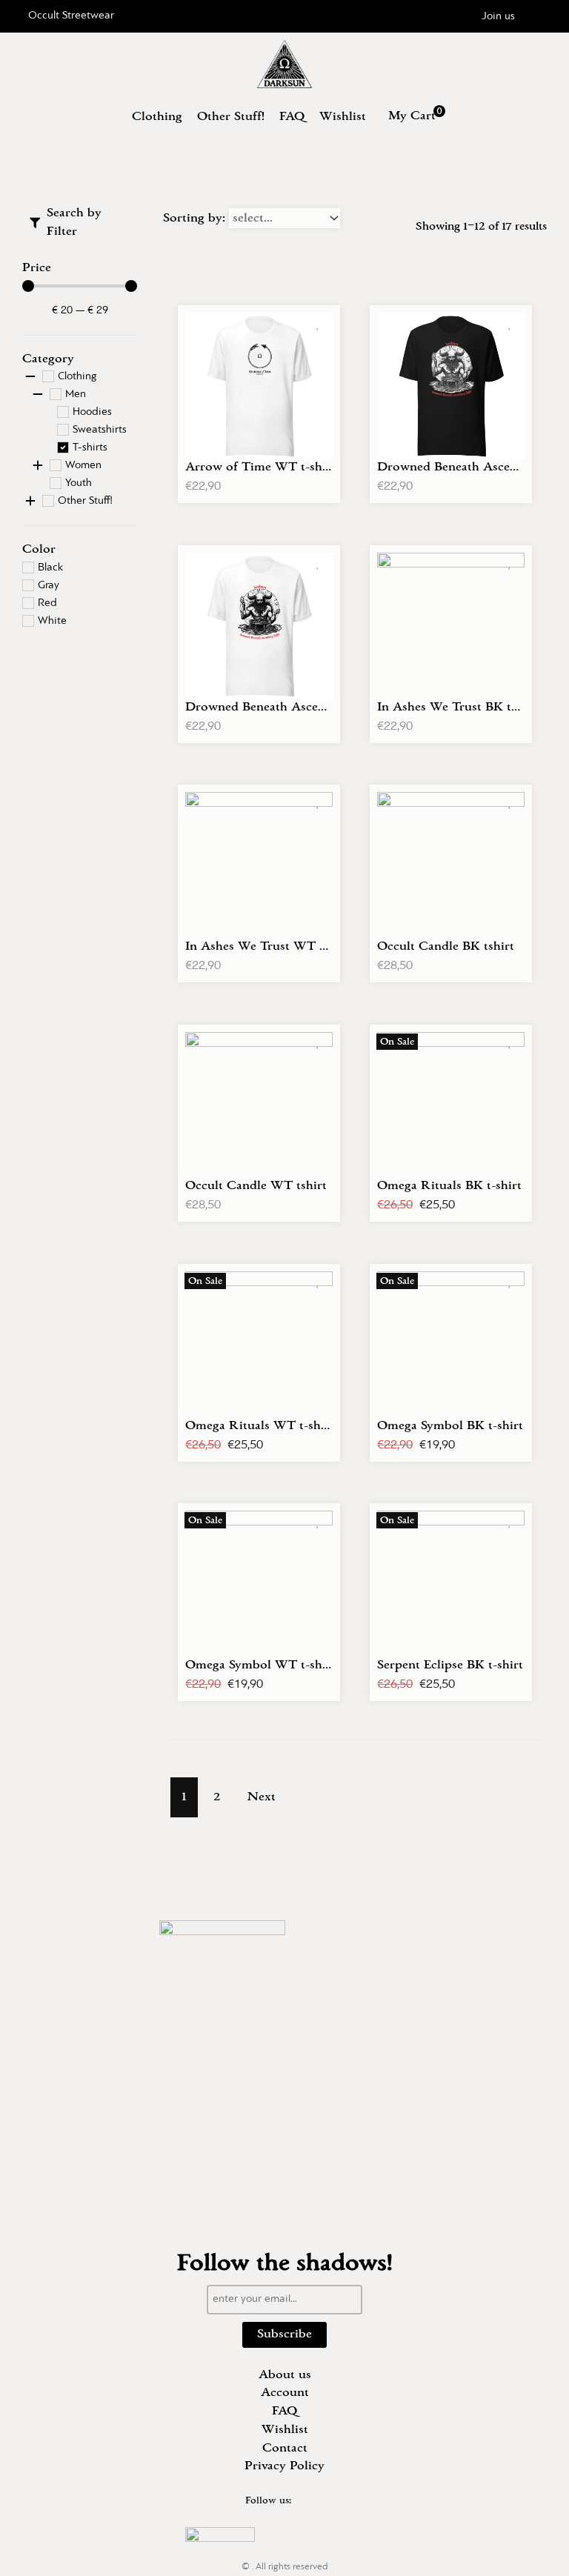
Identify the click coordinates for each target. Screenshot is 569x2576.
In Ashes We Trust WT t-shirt (270, 946)
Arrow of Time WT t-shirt (260, 467)
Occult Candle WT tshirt (256, 1185)
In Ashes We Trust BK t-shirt (459, 707)
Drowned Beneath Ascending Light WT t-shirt (317, 707)
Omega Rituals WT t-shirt (260, 1425)
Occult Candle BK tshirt (446, 946)
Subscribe (284, 2334)
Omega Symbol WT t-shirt (260, 1665)
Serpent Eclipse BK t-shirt (450, 1665)
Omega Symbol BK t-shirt (450, 1425)
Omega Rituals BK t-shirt (449, 1185)
